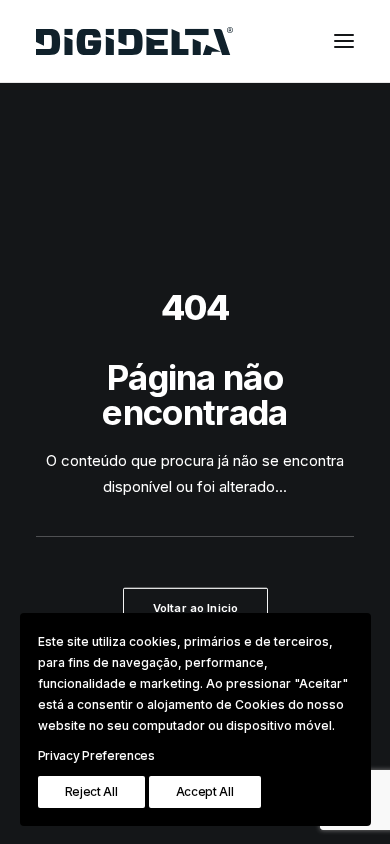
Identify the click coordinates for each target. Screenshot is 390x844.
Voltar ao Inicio (195, 608)
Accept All (205, 791)
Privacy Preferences (96, 755)
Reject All (91, 791)
